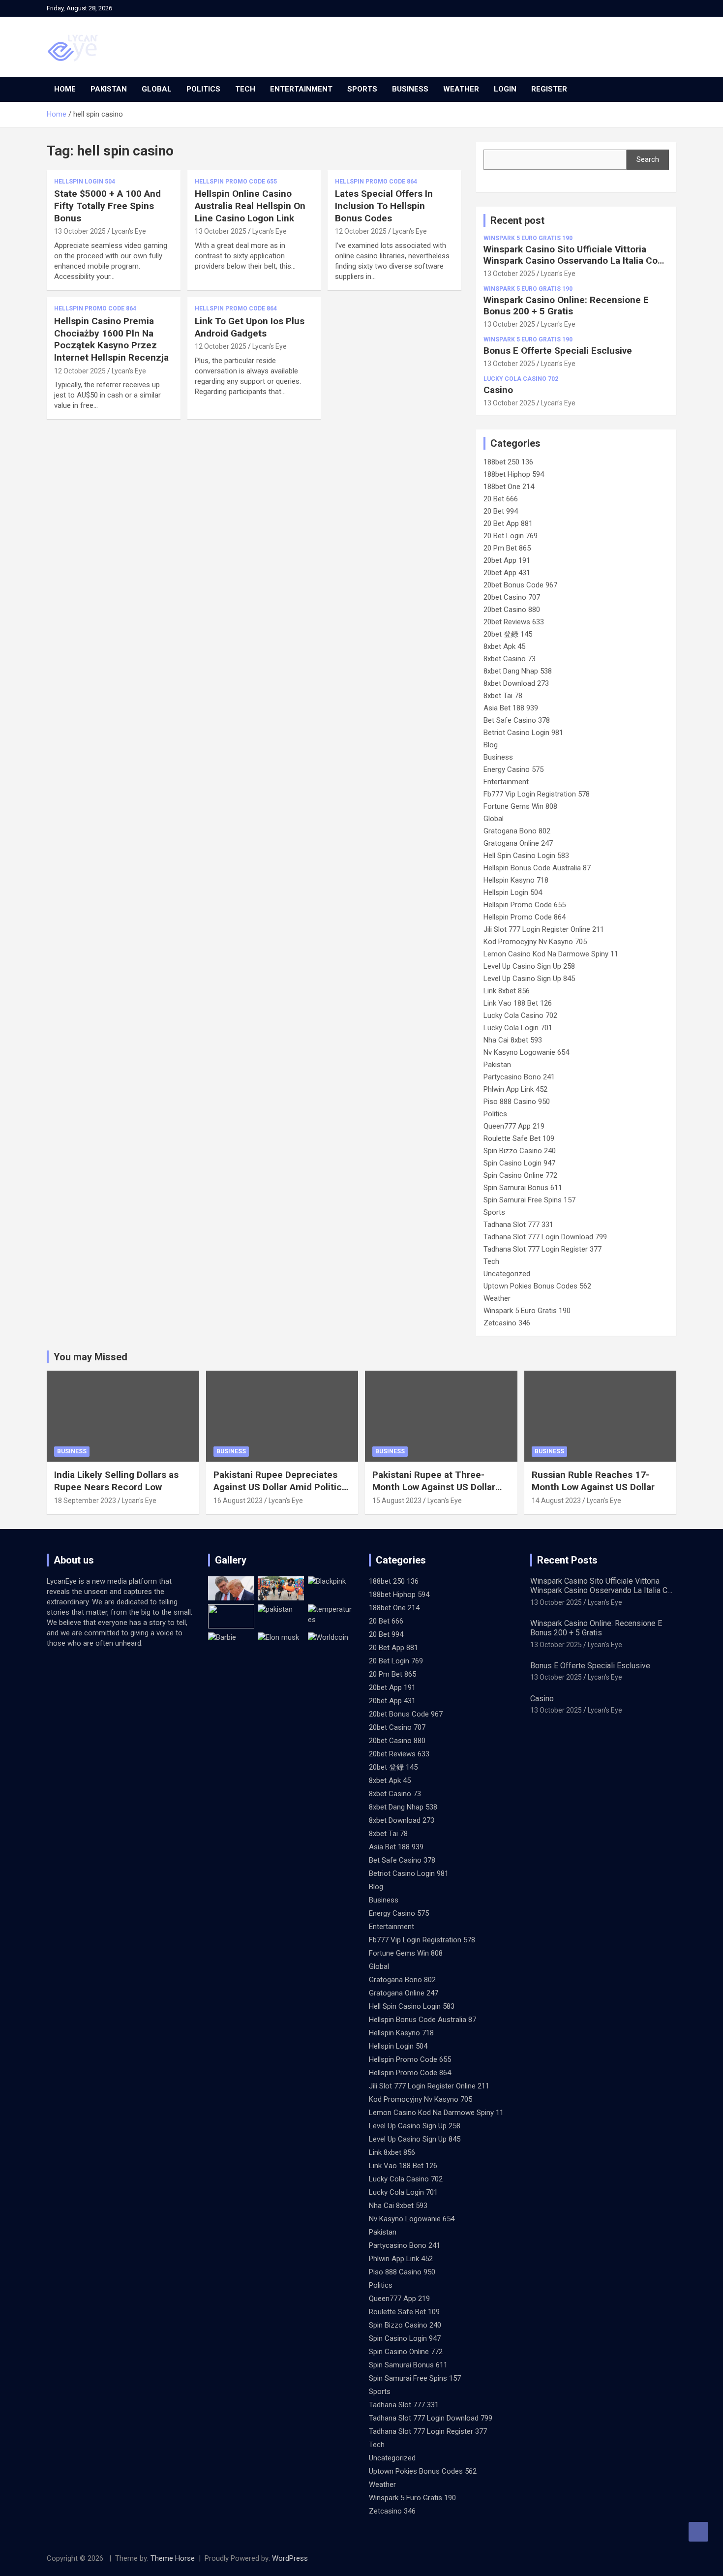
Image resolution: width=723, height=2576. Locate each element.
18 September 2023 (85, 1501)
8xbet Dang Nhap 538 (518, 671)
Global (157, 89)
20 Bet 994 (501, 511)
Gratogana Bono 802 (517, 831)
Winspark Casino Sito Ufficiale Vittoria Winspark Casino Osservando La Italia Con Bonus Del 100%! (573, 261)
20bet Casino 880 (512, 610)
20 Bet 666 (501, 499)
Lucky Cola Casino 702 (521, 379)
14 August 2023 (556, 1501)
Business (410, 89)
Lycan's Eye (129, 231)
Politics (203, 89)
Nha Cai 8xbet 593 (513, 1040)
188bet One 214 (509, 487)
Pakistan (109, 89)
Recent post (517, 220)
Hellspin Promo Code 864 (376, 182)
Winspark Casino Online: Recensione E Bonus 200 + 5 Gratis (566, 306)
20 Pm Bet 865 (507, 548)
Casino (498, 390)
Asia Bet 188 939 (511, 708)
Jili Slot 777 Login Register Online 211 (544, 929)
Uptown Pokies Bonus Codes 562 (537, 1286)
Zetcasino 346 (507, 1323)
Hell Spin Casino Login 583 (526, 856)
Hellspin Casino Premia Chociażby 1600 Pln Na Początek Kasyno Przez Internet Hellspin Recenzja (111, 339)
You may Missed (90, 1357)
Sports (362, 89)
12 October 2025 (361, 231)
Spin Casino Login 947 (519, 1163)
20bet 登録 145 (508, 634)
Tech (245, 89)
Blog (491, 745)
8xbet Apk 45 (504, 646)
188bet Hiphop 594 (514, 474)
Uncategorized (507, 1274)
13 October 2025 (80, 231)
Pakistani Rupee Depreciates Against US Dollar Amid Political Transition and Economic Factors (281, 1493)
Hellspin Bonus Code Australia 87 (537, 868)
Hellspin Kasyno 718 (516, 880)
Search (648, 159)
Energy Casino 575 (513, 769)
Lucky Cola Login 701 (518, 1028)
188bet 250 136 (508, 462)
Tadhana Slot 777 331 (518, 1225)
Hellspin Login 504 (85, 182)
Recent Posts (567, 1560)
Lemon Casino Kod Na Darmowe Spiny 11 (551, 954)
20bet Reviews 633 (514, 622)
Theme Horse (173, 2558)
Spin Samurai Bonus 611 (523, 1188)
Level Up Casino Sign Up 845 (529, 979)
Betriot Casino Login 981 (523, 733)
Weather (461, 89)
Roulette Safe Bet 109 (519, 1138)
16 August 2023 (238, 1501)
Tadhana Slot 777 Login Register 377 (542, 1249)
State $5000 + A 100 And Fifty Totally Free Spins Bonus (107, 206)
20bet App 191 (507, 560)
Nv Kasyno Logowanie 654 (526, 1052)
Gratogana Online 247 (518, 843)
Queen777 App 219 (514, 1126)
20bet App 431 (507, 573)
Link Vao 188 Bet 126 (518, 1003)
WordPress (290, 2558)
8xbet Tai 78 (503, 696)
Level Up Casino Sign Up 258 (529, 966)
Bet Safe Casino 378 (517, 720)
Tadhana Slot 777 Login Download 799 (545, 1237)
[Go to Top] (698, 2532)
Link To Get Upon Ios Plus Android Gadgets (250, 327)
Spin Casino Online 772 (520, 1175)
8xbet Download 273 (516, 683)
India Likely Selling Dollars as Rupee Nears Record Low (116, 1481)
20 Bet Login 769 (511, 536)
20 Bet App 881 (508, 523)
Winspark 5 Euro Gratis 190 (528, 238)
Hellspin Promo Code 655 (236, 182)
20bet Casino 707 (512, 597)
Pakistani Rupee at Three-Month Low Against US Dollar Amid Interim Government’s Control (434, 1493)
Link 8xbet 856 (507, 991)
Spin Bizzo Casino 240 (520, 1151)
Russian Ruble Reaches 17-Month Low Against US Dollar (593, 1481)
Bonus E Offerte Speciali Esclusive (558, 351)
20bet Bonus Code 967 (520, 585)
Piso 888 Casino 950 (517, 1102)
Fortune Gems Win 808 (520, 806)
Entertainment (301, 89)
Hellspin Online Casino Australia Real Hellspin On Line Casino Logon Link (250, 206)
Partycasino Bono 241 (519, 1077)
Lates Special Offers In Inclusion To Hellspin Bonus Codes (384, 206)
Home (65, 89)
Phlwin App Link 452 (515, 1089)
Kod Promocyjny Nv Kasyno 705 (535, 942)
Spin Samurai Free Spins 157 (529, 1200)
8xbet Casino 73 (510, 659)
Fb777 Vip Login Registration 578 (537, 794)
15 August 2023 (397, 1501)
